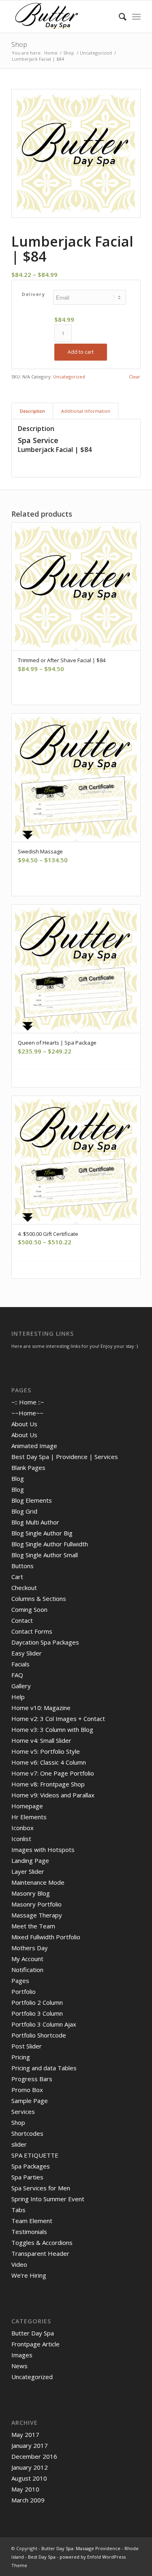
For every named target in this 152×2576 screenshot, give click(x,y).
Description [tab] (32, 411)
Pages (20, 1981)
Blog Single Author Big (42, 1533)
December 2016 (34, 2456)
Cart (17, 1577)
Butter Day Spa (33, 2333)
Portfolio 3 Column (37, 2013)
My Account (27, 1959)
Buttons (22, 1566)
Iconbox (22, 1828)
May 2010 (25, 2489)
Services (23, 2111)
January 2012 (30, 2467)
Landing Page (30, 1860)
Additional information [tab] (86, 411)
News (19, 2366)
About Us (24, 1424)
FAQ (17, 1675)
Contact (22, 1620)
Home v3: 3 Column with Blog (52, 1729)
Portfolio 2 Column (37, 2002)
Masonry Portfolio (36, 1904)
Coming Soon (29, 1609)
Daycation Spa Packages (45, 1642)
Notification (27, 1970)
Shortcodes (27, 2133)
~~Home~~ (27, 1413)
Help (18, 1697)
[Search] (119, 17)
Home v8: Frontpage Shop (48, 1784)
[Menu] (136, 17)
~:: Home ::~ (28, 1402)
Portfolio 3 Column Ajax (44, 2024)
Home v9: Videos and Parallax (53, 1795)
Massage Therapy (37, 1915)
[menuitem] (119, 17)
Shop (19, 44)
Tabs (18, 2210)
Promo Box (27, 2090)
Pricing (21, 2057)
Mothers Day (30, 1948)
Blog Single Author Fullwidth (50, 1544)
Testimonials (29, 2232)
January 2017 (30, 2445)
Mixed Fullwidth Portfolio (46, 1937)
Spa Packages (31, 2166)
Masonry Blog (31, 1893)
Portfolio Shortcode (39, 2035)
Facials (20, 1664)
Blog (18, 1478)
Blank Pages (28, 1467)
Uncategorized (69, 377)
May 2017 (25, 2435)
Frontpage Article (35, 2344)
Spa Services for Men (41, 2188)
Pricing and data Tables (44, 2068)
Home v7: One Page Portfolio (53, 1773)
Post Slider (27, 2046)
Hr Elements (29, 1817)
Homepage (27, 1806)
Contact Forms (32, 1631)
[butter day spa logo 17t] (63, 17)
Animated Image (34, 1446)
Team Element (32, 2221)
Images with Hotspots (43, 1850)
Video (19, 2264)
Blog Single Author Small (45, 1555)
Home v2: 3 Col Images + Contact (58, 1719)
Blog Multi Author (35, 1522)
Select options (79, 696)
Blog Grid (24, 1511)
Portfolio (24, 1991)
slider (19, 2144)
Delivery (33, 294)
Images (22, 2355)
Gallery (21, 1686)
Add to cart (81, 352)
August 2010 (29, 2478)
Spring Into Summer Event (48, 2199)
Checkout (24, 1588)
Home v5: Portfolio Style (46, 1751)
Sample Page (30, 2101)
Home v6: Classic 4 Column (49, 1762)
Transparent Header (40, 2253)
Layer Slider (28, 1871)
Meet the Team (33, 1926)
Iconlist (21, 1839)
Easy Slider (27, 1653)
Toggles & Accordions (42, 2242)
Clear (135, 377)
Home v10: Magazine (41, 1708)
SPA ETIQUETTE (35, 2155)
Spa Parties (27, 2177)
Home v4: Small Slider (41, 1740)
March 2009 (28, 2500)
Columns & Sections (39, 1598)
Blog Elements (32, 1500)
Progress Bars (32, 2079)
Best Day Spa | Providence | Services (65, 1457)
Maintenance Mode (38, 1882)
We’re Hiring (29, 2275)
